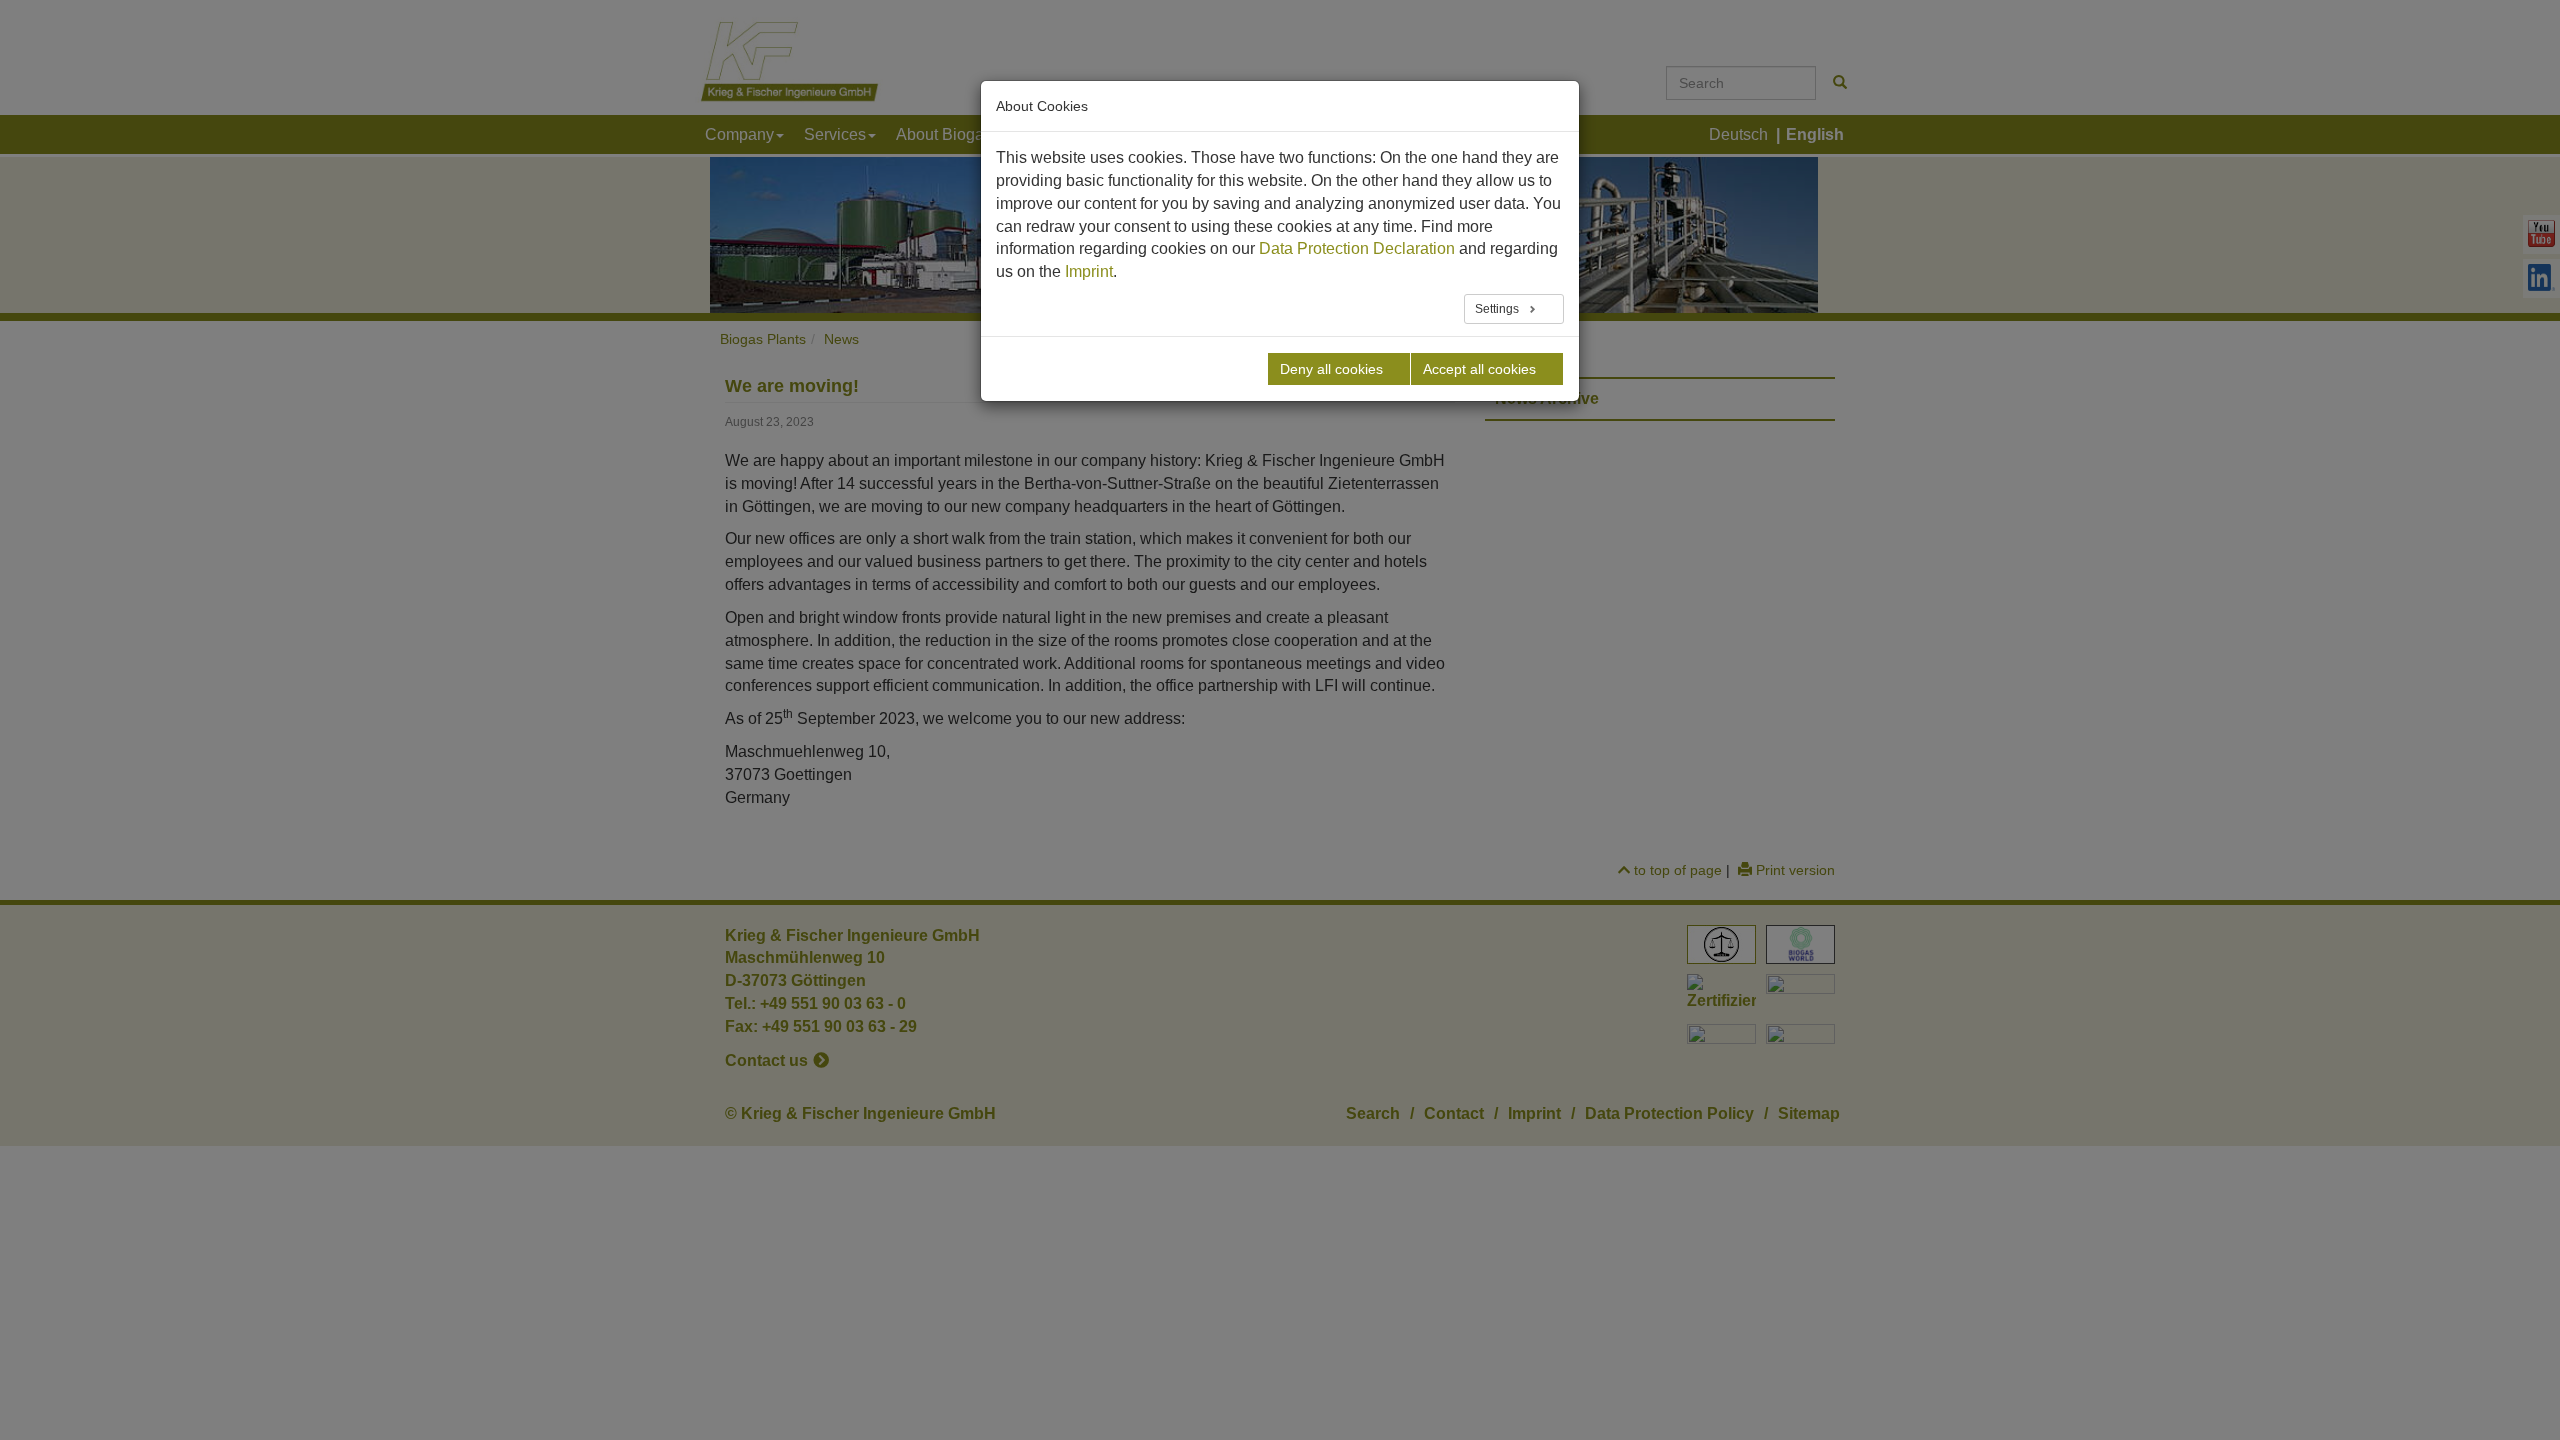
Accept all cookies (1479, 369)
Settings (1498, 309)
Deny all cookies (1331, 369)
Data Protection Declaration (1357, 248)
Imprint (1089, 271)
